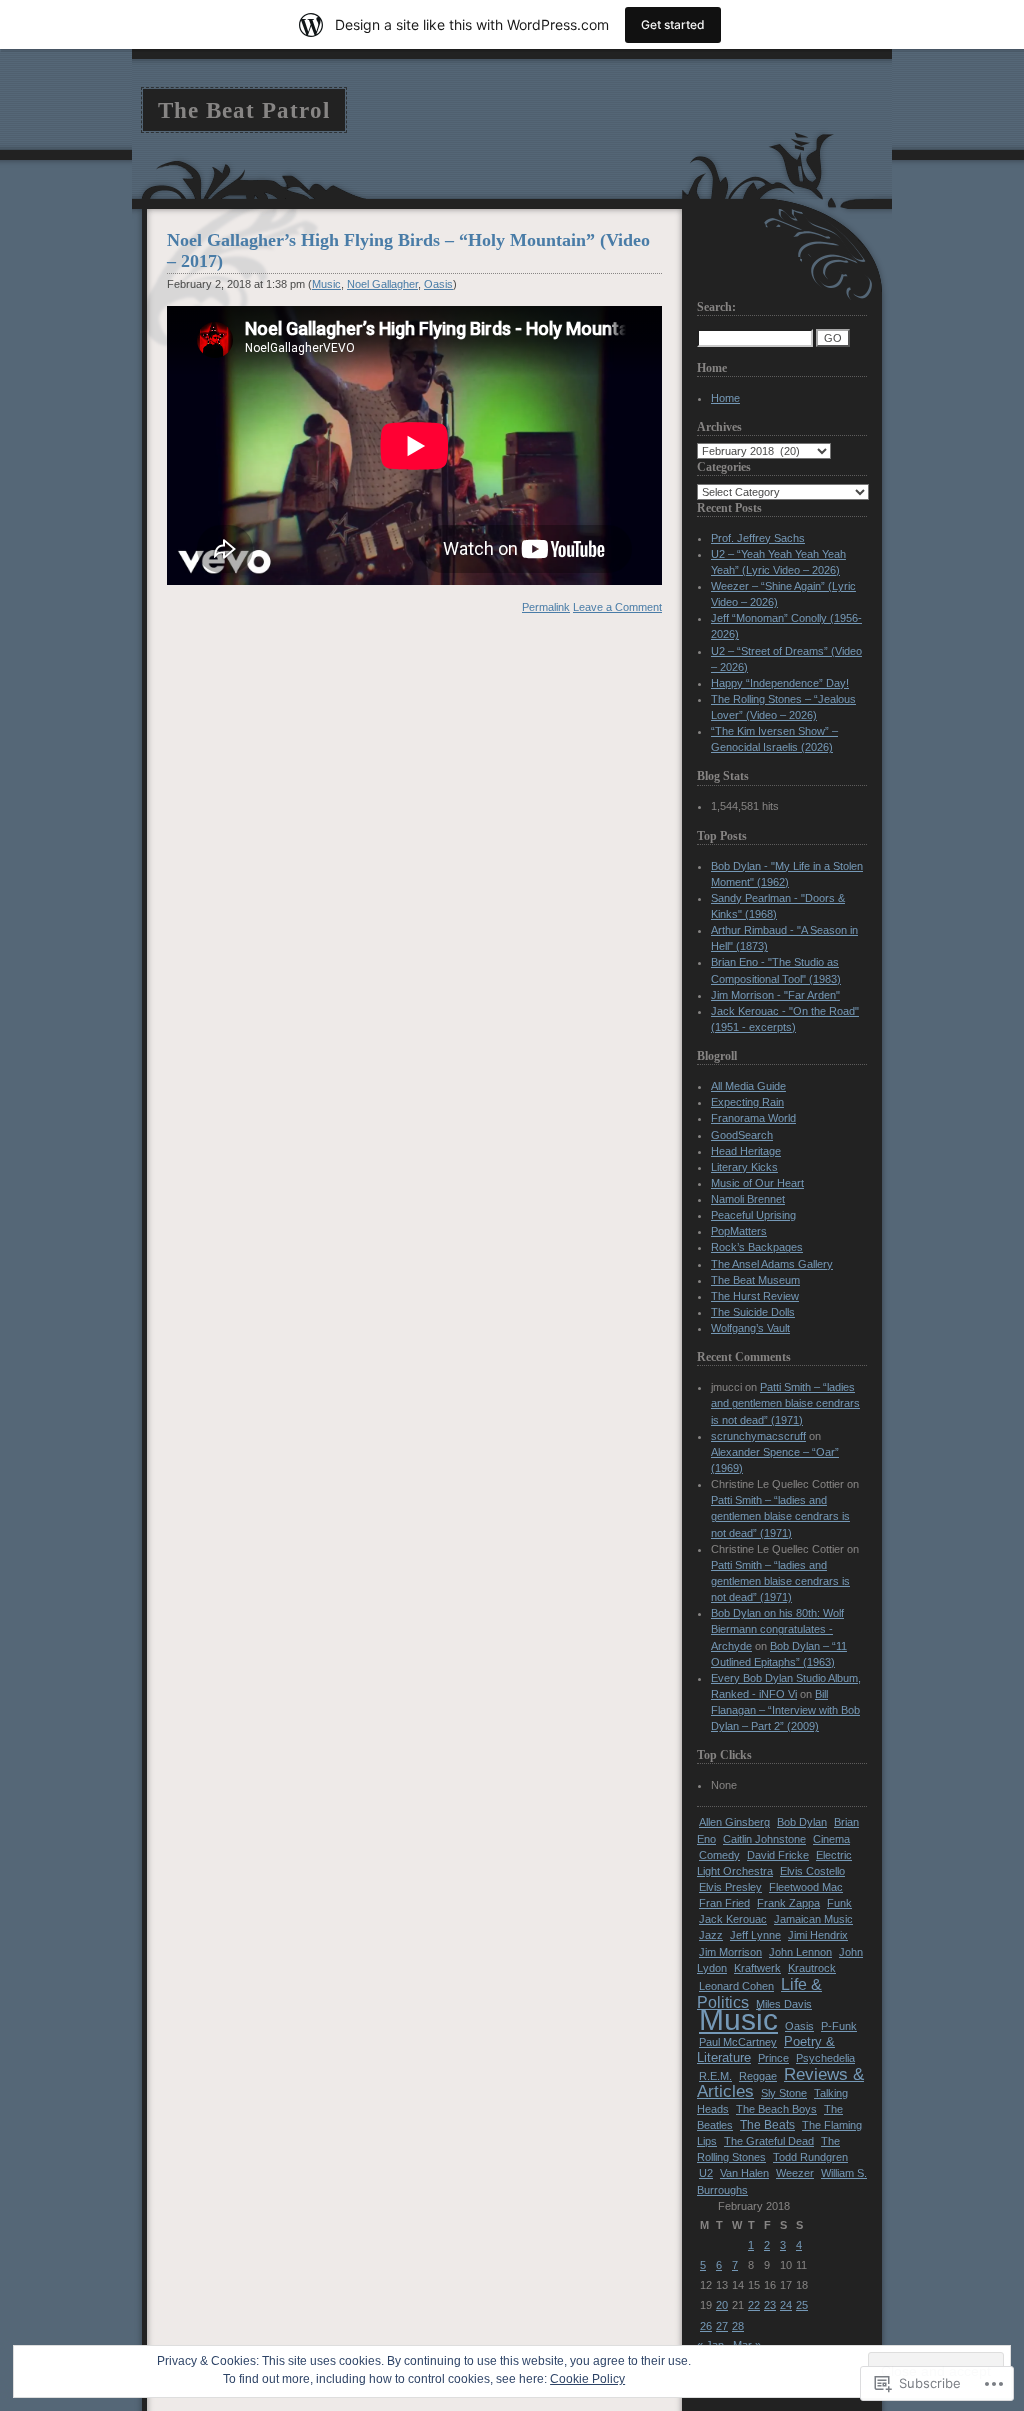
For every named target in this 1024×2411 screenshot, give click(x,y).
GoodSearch (742, 1135)
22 (754, 2305)
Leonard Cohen (736, 1986)
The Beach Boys (776, 2109)
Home (725, 398)
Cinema (831, 1839)
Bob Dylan (802, 1822)
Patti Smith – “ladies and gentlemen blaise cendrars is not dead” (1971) (785, 1403)
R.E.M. (715, 2076)
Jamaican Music (813, 1919)
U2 (706, 2173)
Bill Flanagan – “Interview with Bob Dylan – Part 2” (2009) (785, 1710)
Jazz (711, 1935)
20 (722, 2305)
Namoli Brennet (748, 1199)
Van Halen (744, 2173)
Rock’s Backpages (757, 1247)
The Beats (767, 2125)
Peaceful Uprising (753, 1215)
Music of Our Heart (757, 1183)
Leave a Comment (617, 607)
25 (802, 2305)
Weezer (795, 2173)
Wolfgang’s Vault (750, 1328)
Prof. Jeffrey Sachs (758, 538)
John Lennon (800, 1952)
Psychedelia (825, 2058)
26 (706, 2326)
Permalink (546, 607)
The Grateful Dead (769, 2141)
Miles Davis (784, 2004)
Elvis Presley (730, 1887)
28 (738, 2326)
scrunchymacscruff (758, 1436)
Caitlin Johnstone (764, 1839)
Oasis (438, 284)
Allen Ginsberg (734, 1822)
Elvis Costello (812, 1871)
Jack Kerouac (733, 1919)
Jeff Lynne (755, 1935)
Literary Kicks (744, 1167)
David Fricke (778, 1855)
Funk (839, 1903)
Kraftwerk (757, 1968)
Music (326, 284)
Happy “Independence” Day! (780, 683)
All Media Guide (748, 1086)
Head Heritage (746, 1151)
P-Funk (839, 2026)
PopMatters (739, 1231)
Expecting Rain (747, 1102)
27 (722, 2326)
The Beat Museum (755, 1280)
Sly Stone (784, 2093)
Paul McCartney (738, 2042)
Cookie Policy (587, 2379)
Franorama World (753, 1118)
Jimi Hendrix (818, 1935)
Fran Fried (724, 1903)
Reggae (758, 2076)
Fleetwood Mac (806, 1887)
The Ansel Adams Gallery (772, 1264)
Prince (773, 2058)
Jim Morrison (730, 1952)
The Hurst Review (755, 1296)
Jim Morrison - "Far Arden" (775, 995)
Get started (673, 24)
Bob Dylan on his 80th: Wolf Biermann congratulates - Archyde (777, 1629)
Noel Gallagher (382, 284)
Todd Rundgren (810, 2157)
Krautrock (812, 1968)
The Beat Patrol (244, 110)
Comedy (719, 1855)
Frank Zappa (788, 1903)
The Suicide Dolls (753, 1312)
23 (770, 2305)
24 (786, 2305)
